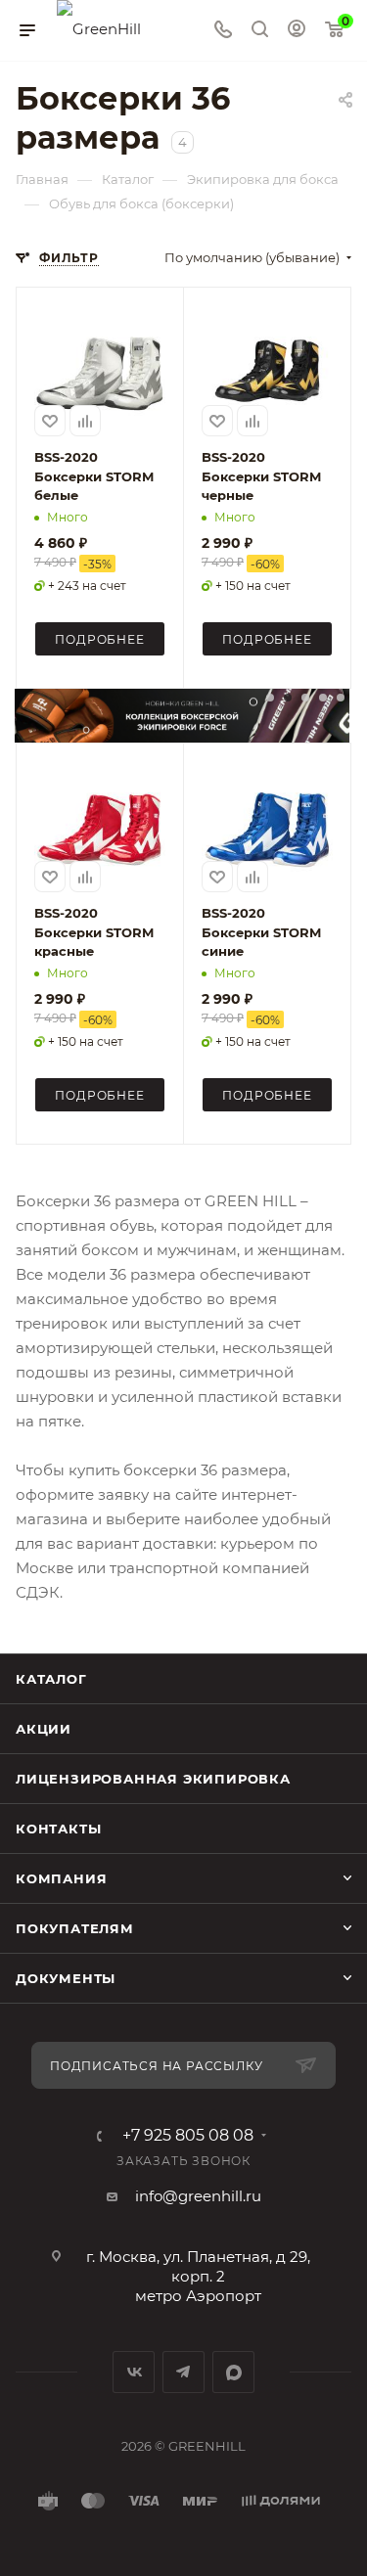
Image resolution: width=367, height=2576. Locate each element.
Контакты (58, 1829)
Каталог (51, 1679)
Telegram (183, 2372)
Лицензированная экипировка (153, 1779)
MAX (233, 2372)
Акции (44, 1729)
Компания (61, 1878)
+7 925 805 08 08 (188, 2136)
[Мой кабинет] (297, 31)
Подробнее (99, 639)
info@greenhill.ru (198, 2196)
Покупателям (75, 1928)
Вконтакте (134, 2372)
